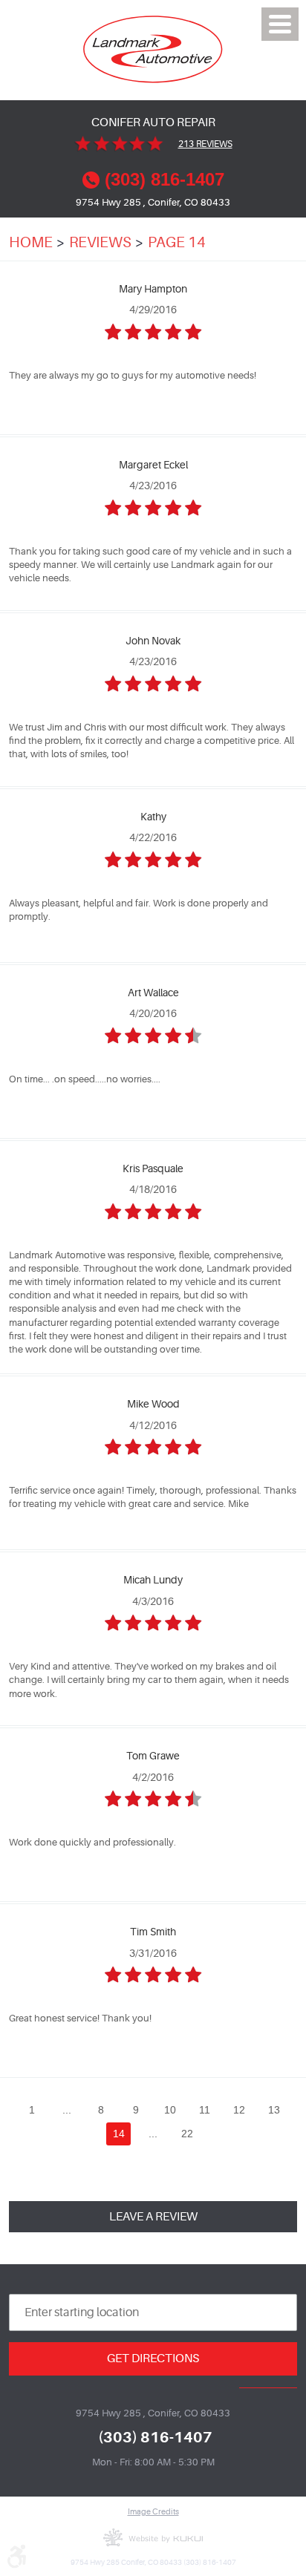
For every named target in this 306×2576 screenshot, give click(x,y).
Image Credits (153, 2512)
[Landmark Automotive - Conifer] (153, 49)
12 (239, 2110)
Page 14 (177, 242)
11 (205, 2110)
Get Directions (153, 2358)
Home (31, 242)
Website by (153, 2537)
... (67, 2110)
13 (274, 2110)
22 (187, 2134)
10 (170, 2110)
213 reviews (205, 144)
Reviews (100, 242)
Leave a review (153, 2216)
